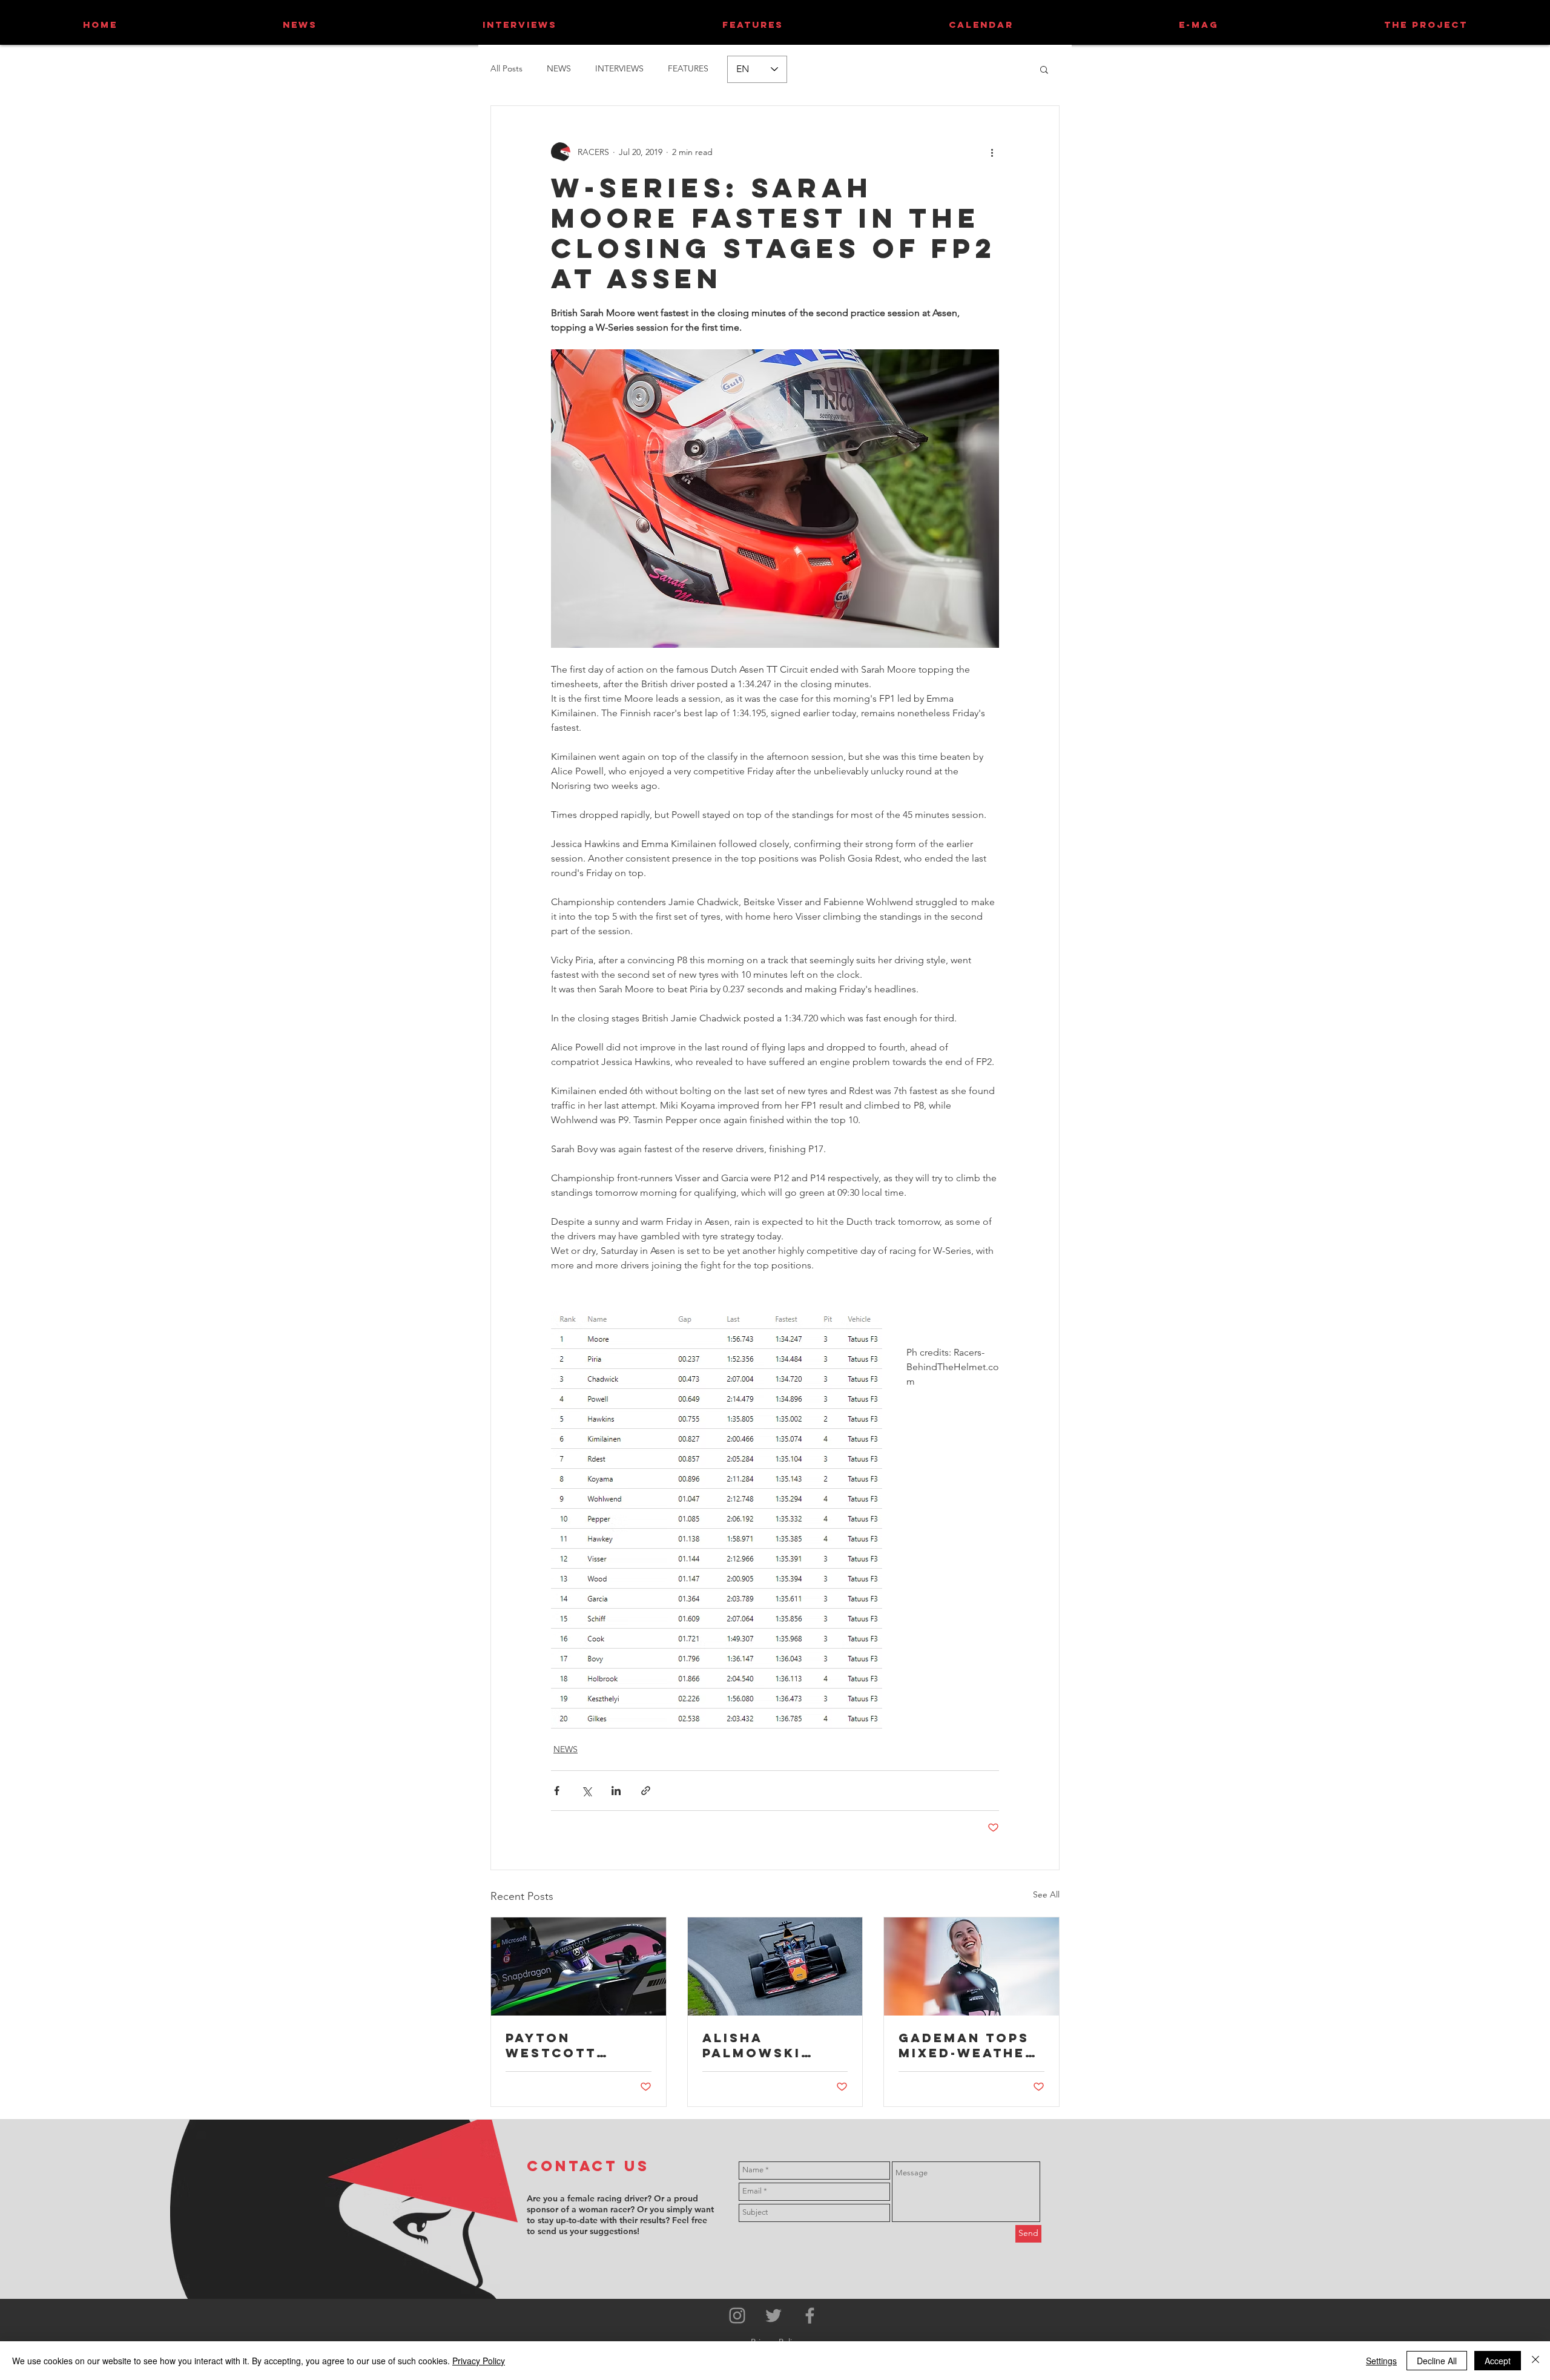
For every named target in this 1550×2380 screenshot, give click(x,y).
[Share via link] (646, 1791)
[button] (1044, 69)
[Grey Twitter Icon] (773, 2316)
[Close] (1535, 2361)
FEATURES (688, 68)
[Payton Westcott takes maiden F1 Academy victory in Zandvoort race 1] (579, 1966)
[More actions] (992, 152)
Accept (1498, 2361)
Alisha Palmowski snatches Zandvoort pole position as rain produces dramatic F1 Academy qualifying (767, 2045)
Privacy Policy (479, 2361)
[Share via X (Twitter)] (586, 1791)
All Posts (506, 68)
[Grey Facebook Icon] (810, 2316)
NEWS (559, 68)
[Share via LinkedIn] (616, 1791)
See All (1046, 1894)
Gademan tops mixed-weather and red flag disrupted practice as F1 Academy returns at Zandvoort (967, 2045)
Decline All (1437, 2361)
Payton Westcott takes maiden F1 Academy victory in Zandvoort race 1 (578, 2045)
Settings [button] (1381, 2361)
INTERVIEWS (619, 68)
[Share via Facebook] (557, 1791)
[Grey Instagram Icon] (737, 2316)
